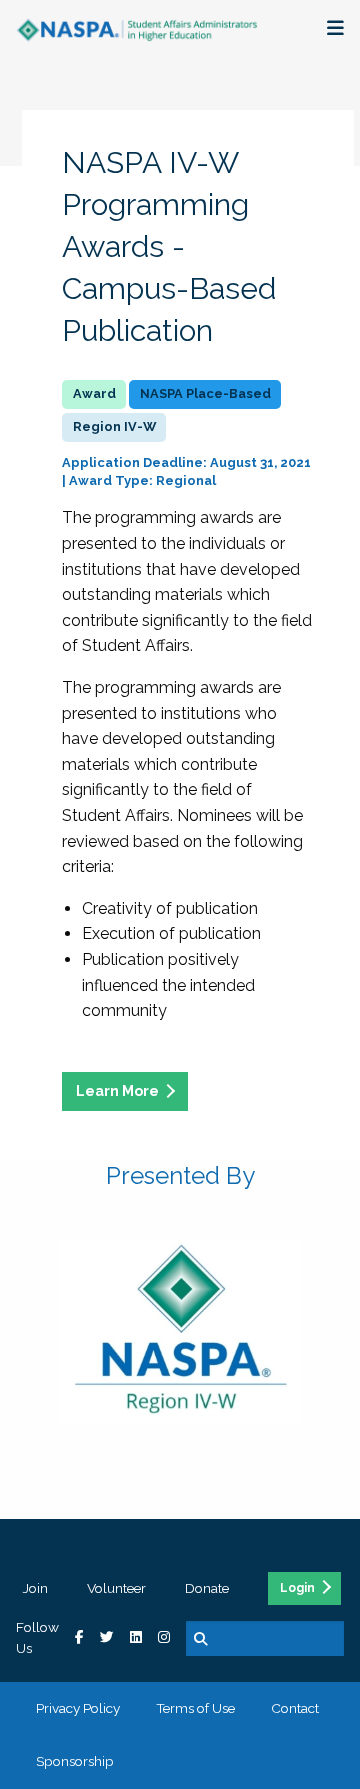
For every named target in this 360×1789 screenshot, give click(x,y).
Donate (207, 1588)
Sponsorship (75, 1761)
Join (35, 1588)
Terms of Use (195, 1708)
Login (297, 1588)
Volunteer (116, 1588)
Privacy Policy (78, 1708)
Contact (295, 1708)
